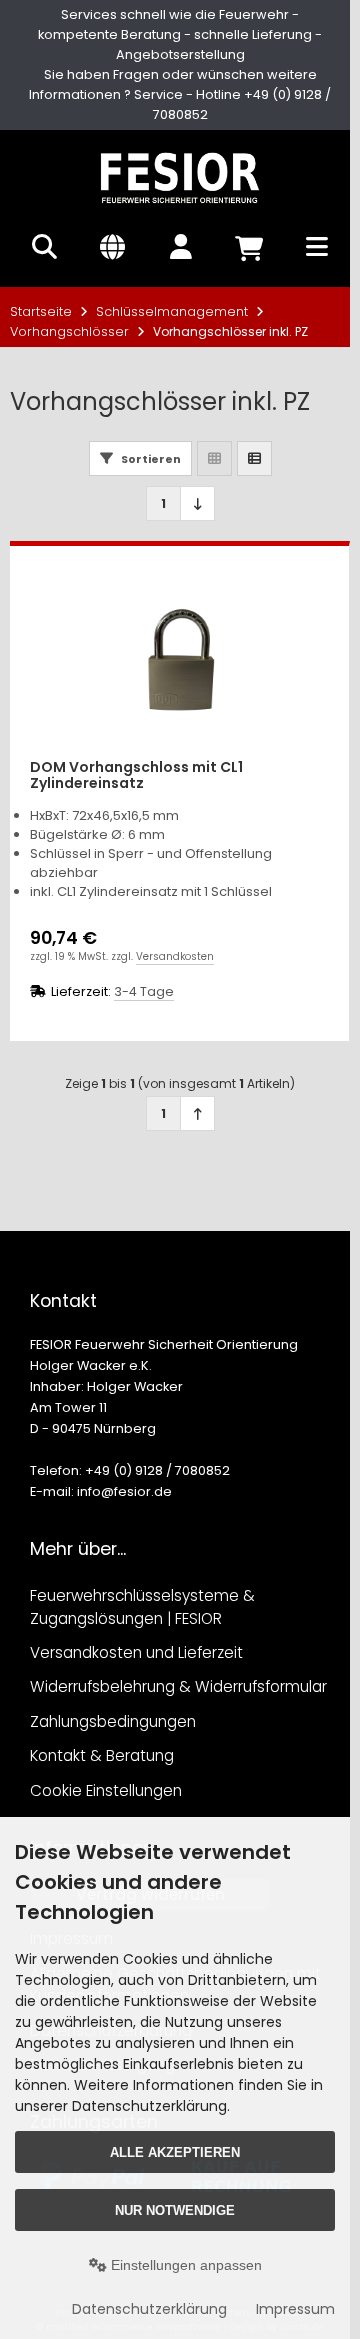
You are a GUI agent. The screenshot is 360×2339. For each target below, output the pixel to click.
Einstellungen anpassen (184, 2265)
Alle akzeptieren (175, 2152)
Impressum (295, 2309)
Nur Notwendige (175, 2210)
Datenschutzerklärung (149, 2309)
